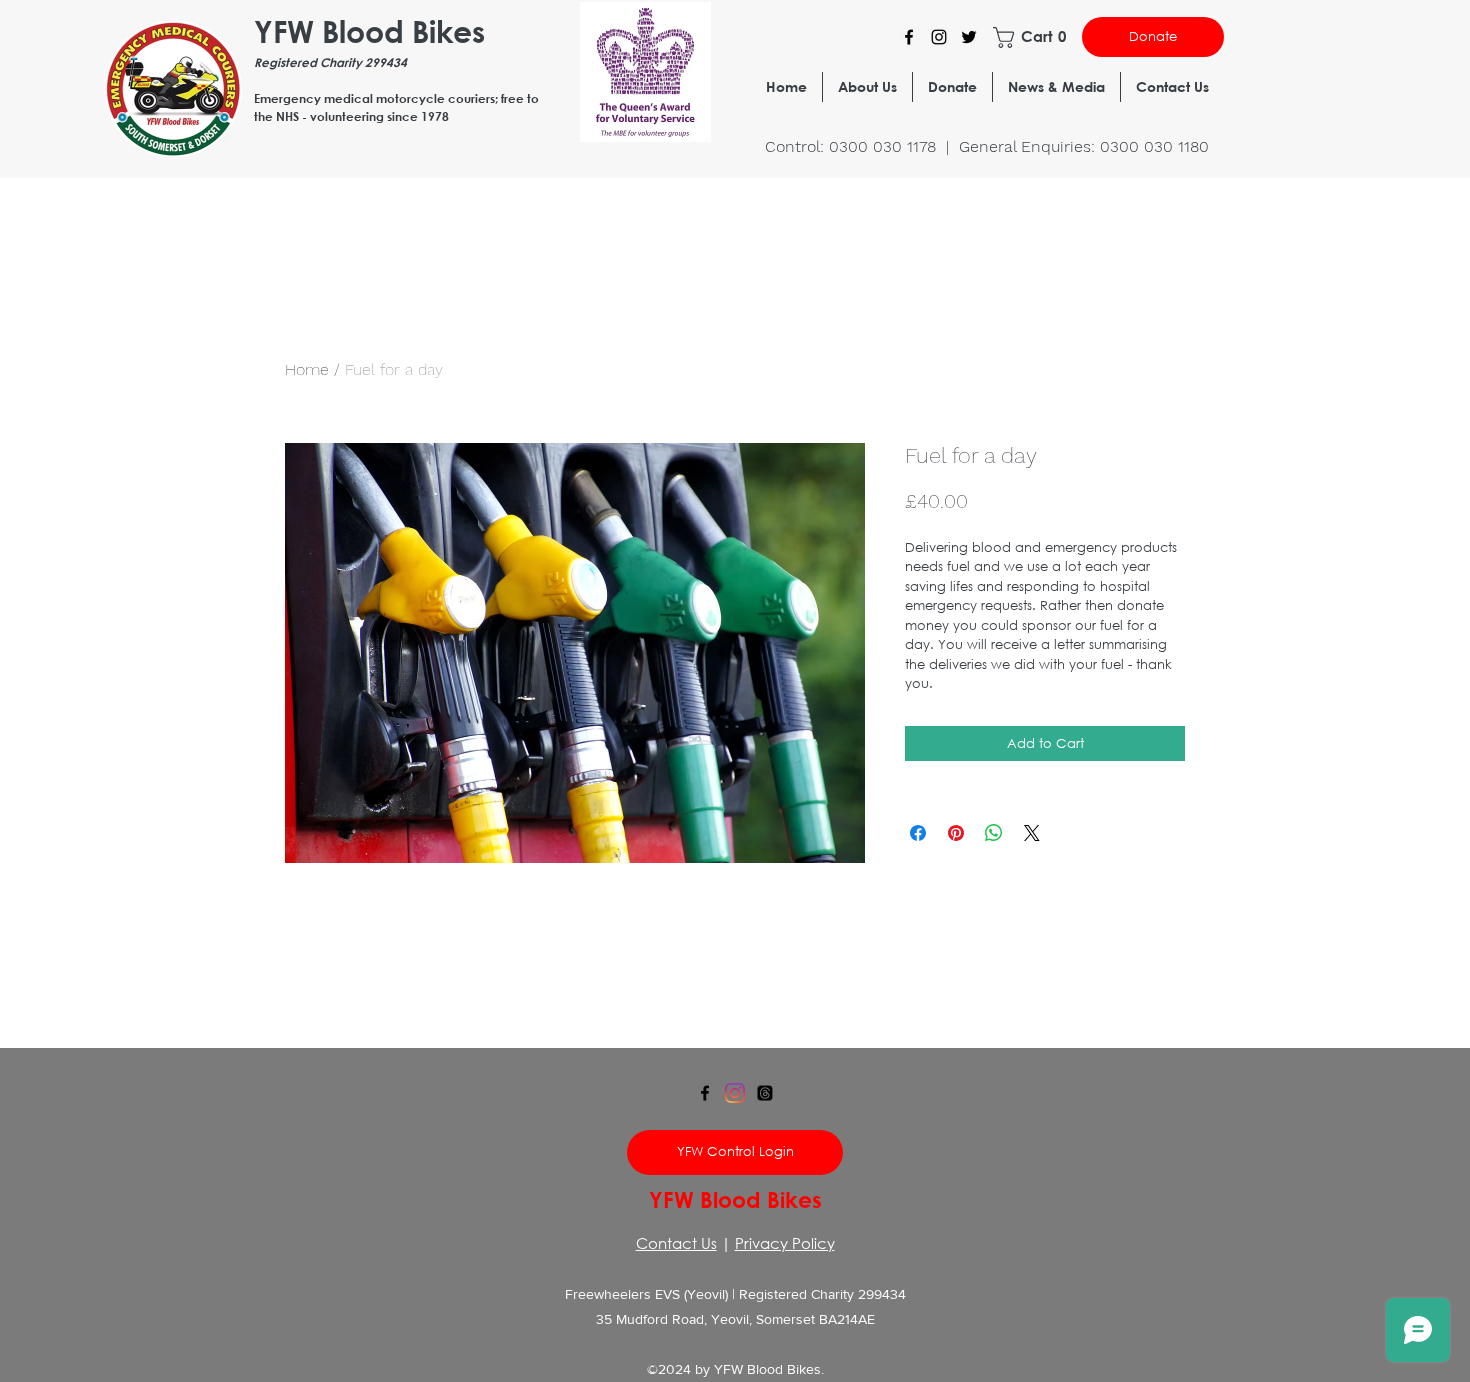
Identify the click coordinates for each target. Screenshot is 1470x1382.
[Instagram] (939, 37)
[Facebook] (909, 37)
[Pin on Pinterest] (956, 833)
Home (307, 369)
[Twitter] (969, 37)
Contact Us (676, 1243)
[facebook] (705, 1093)
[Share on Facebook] (918, 833)
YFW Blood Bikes (369, 30)
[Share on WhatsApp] (994, 833)
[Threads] (765, 1093)
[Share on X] (1032, 833)
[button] (1032, 37)
